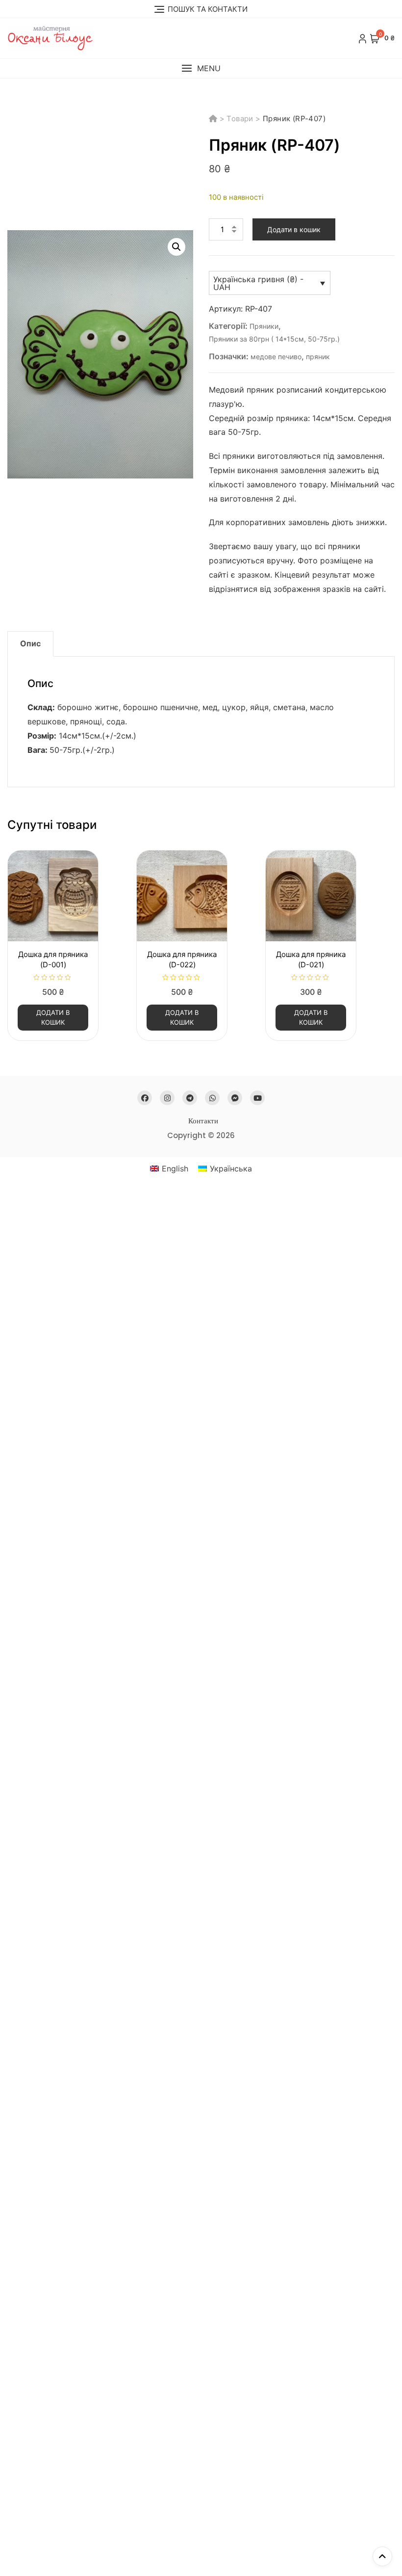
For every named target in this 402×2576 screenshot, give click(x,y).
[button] (201, 68)
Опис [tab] (30, 643)
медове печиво (276, 357)
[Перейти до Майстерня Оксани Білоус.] (214, 119)
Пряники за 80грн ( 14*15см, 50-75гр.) (274, 339)
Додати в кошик (294, 229)
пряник (318, 357)
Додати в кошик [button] (53, 1017)
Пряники (264, 326)
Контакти (203, 1121)
